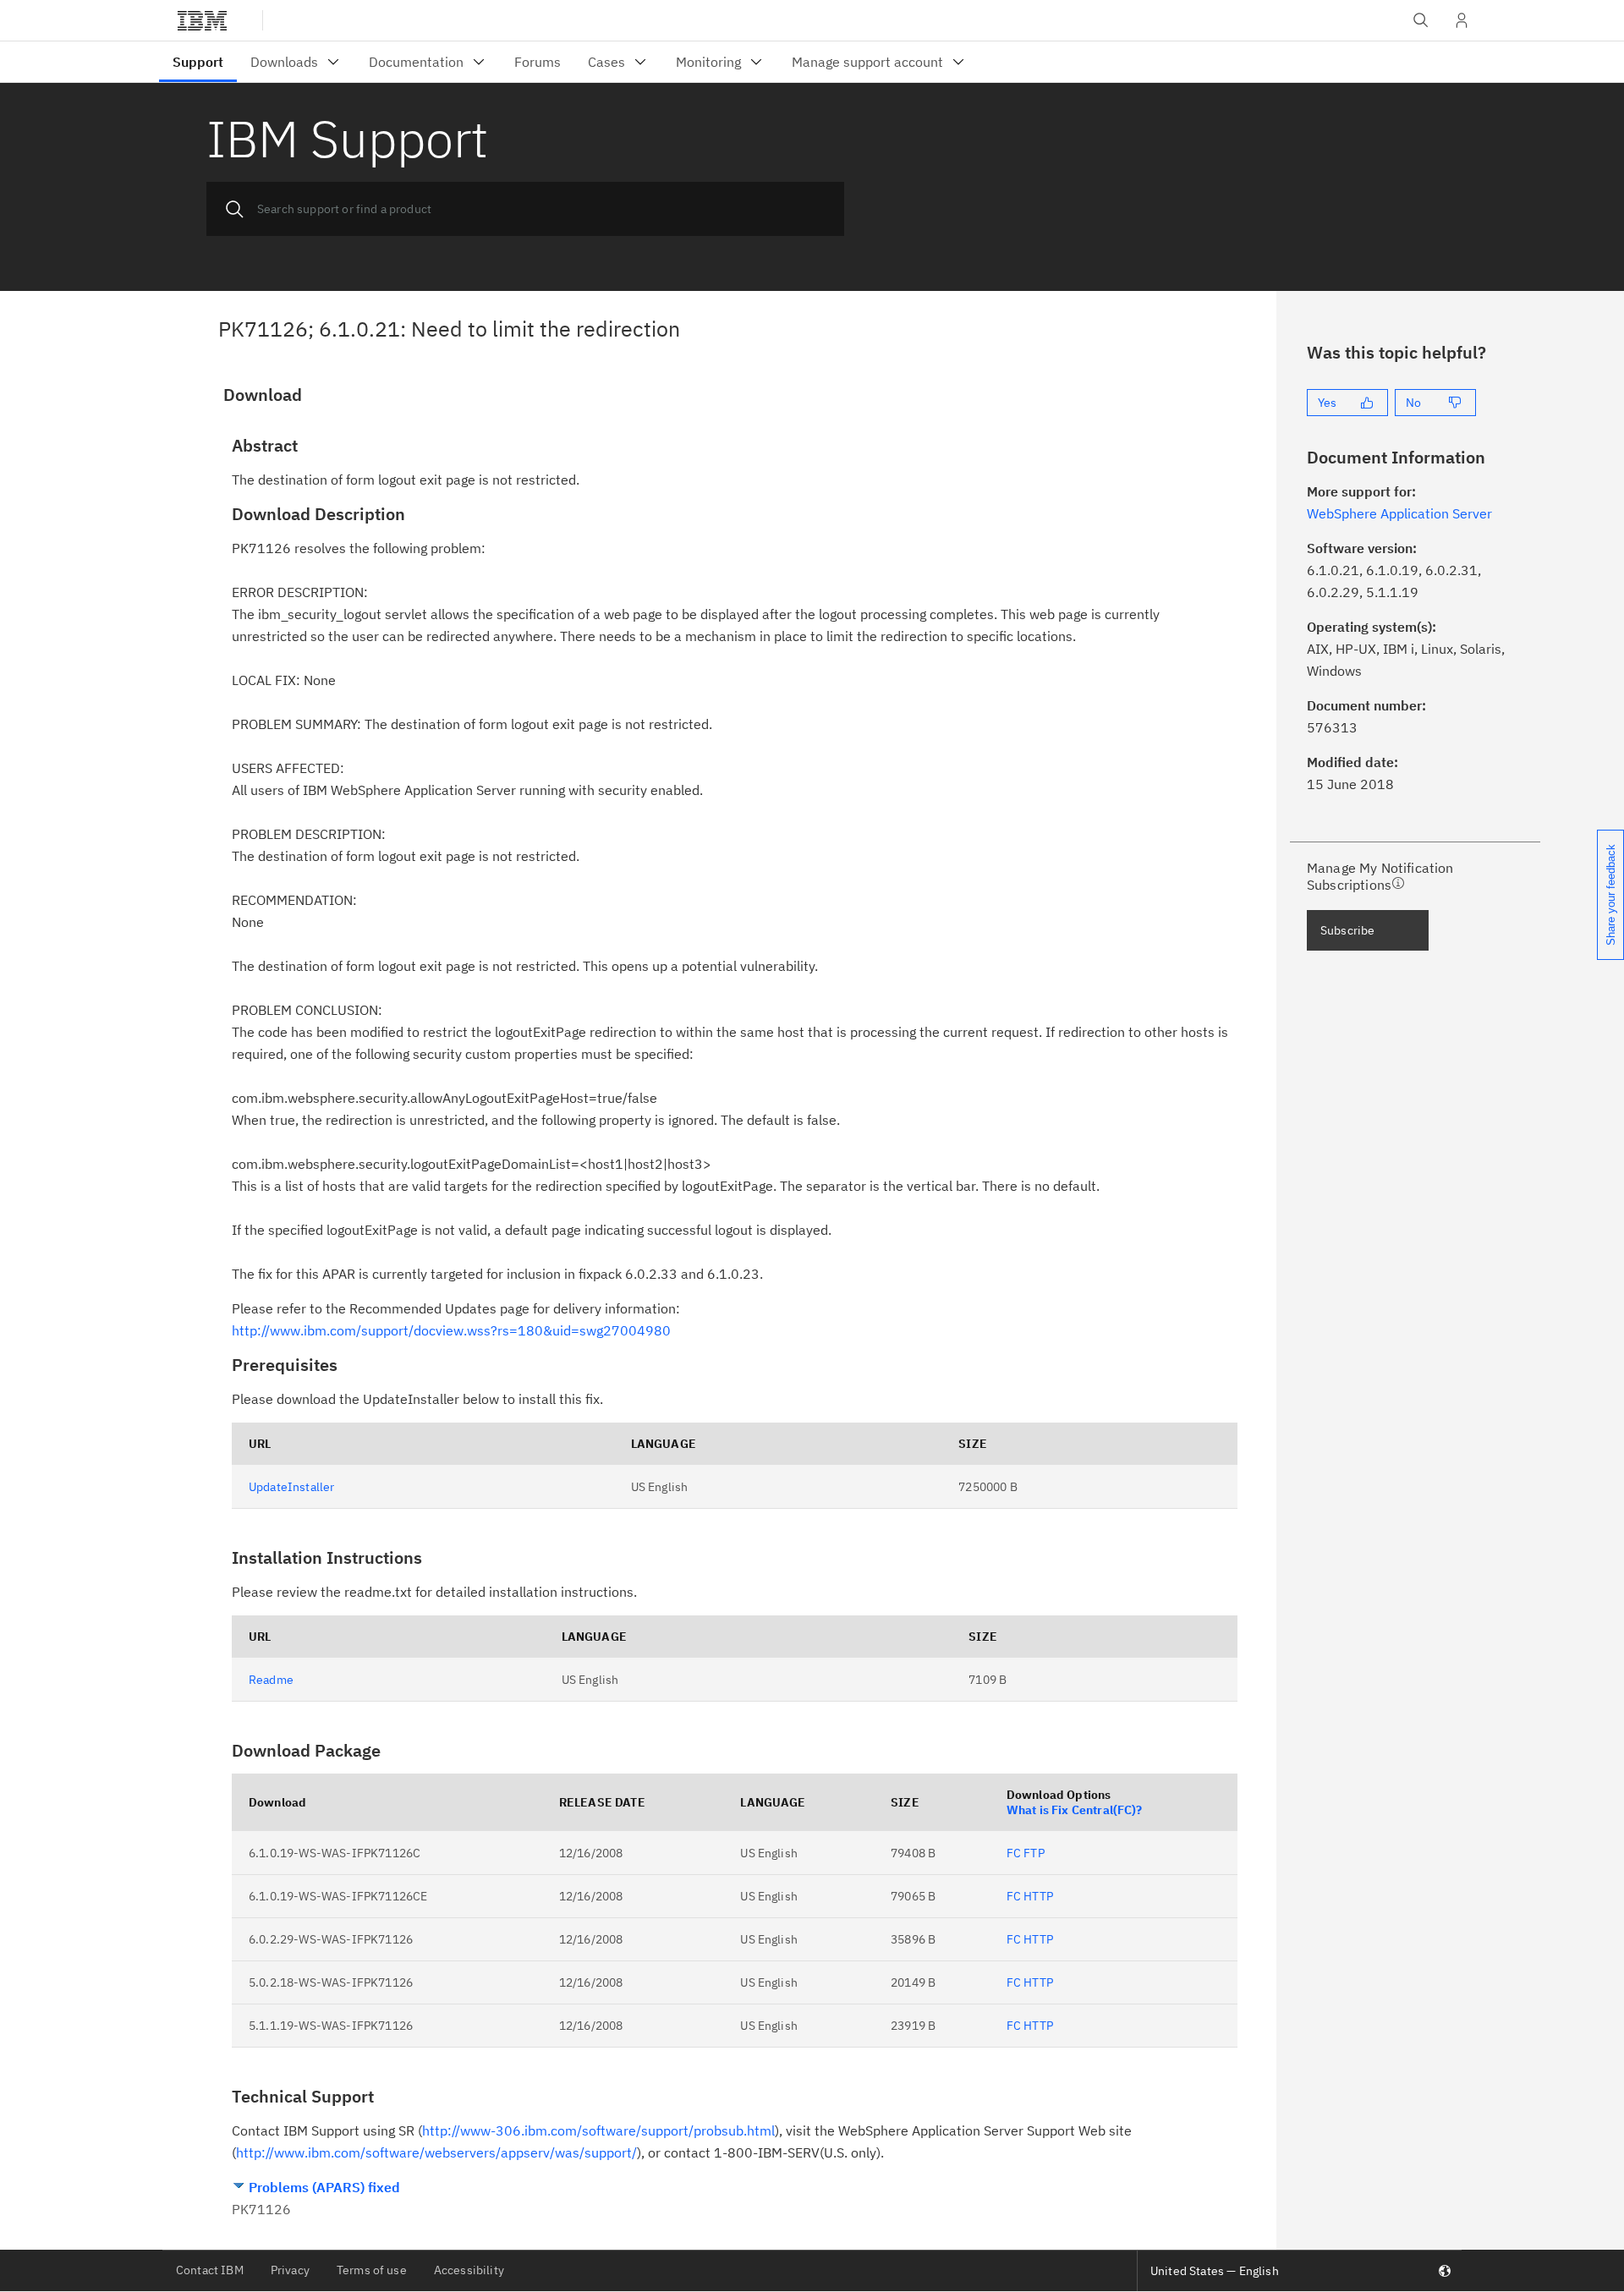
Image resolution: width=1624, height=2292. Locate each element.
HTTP (1038, 1896)
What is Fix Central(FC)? (1075, 1810)
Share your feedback (1611, 895)
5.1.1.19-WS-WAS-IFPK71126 (331, 2026)
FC (1014, 1853)
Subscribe (1347, 930)
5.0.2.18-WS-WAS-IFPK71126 (331, 1982)
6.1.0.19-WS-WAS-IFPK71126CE (338, 1896)
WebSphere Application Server (1399, 513)
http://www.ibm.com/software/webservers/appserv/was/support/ (436, 2152)
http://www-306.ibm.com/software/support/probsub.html (598, 2130)
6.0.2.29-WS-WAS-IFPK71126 (331, 1939)
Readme (271, 1680)
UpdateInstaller (291, 1487)
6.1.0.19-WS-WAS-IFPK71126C (335, 1853)
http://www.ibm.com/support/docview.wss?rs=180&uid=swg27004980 (451, 1330)
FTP (1034, 1853)
